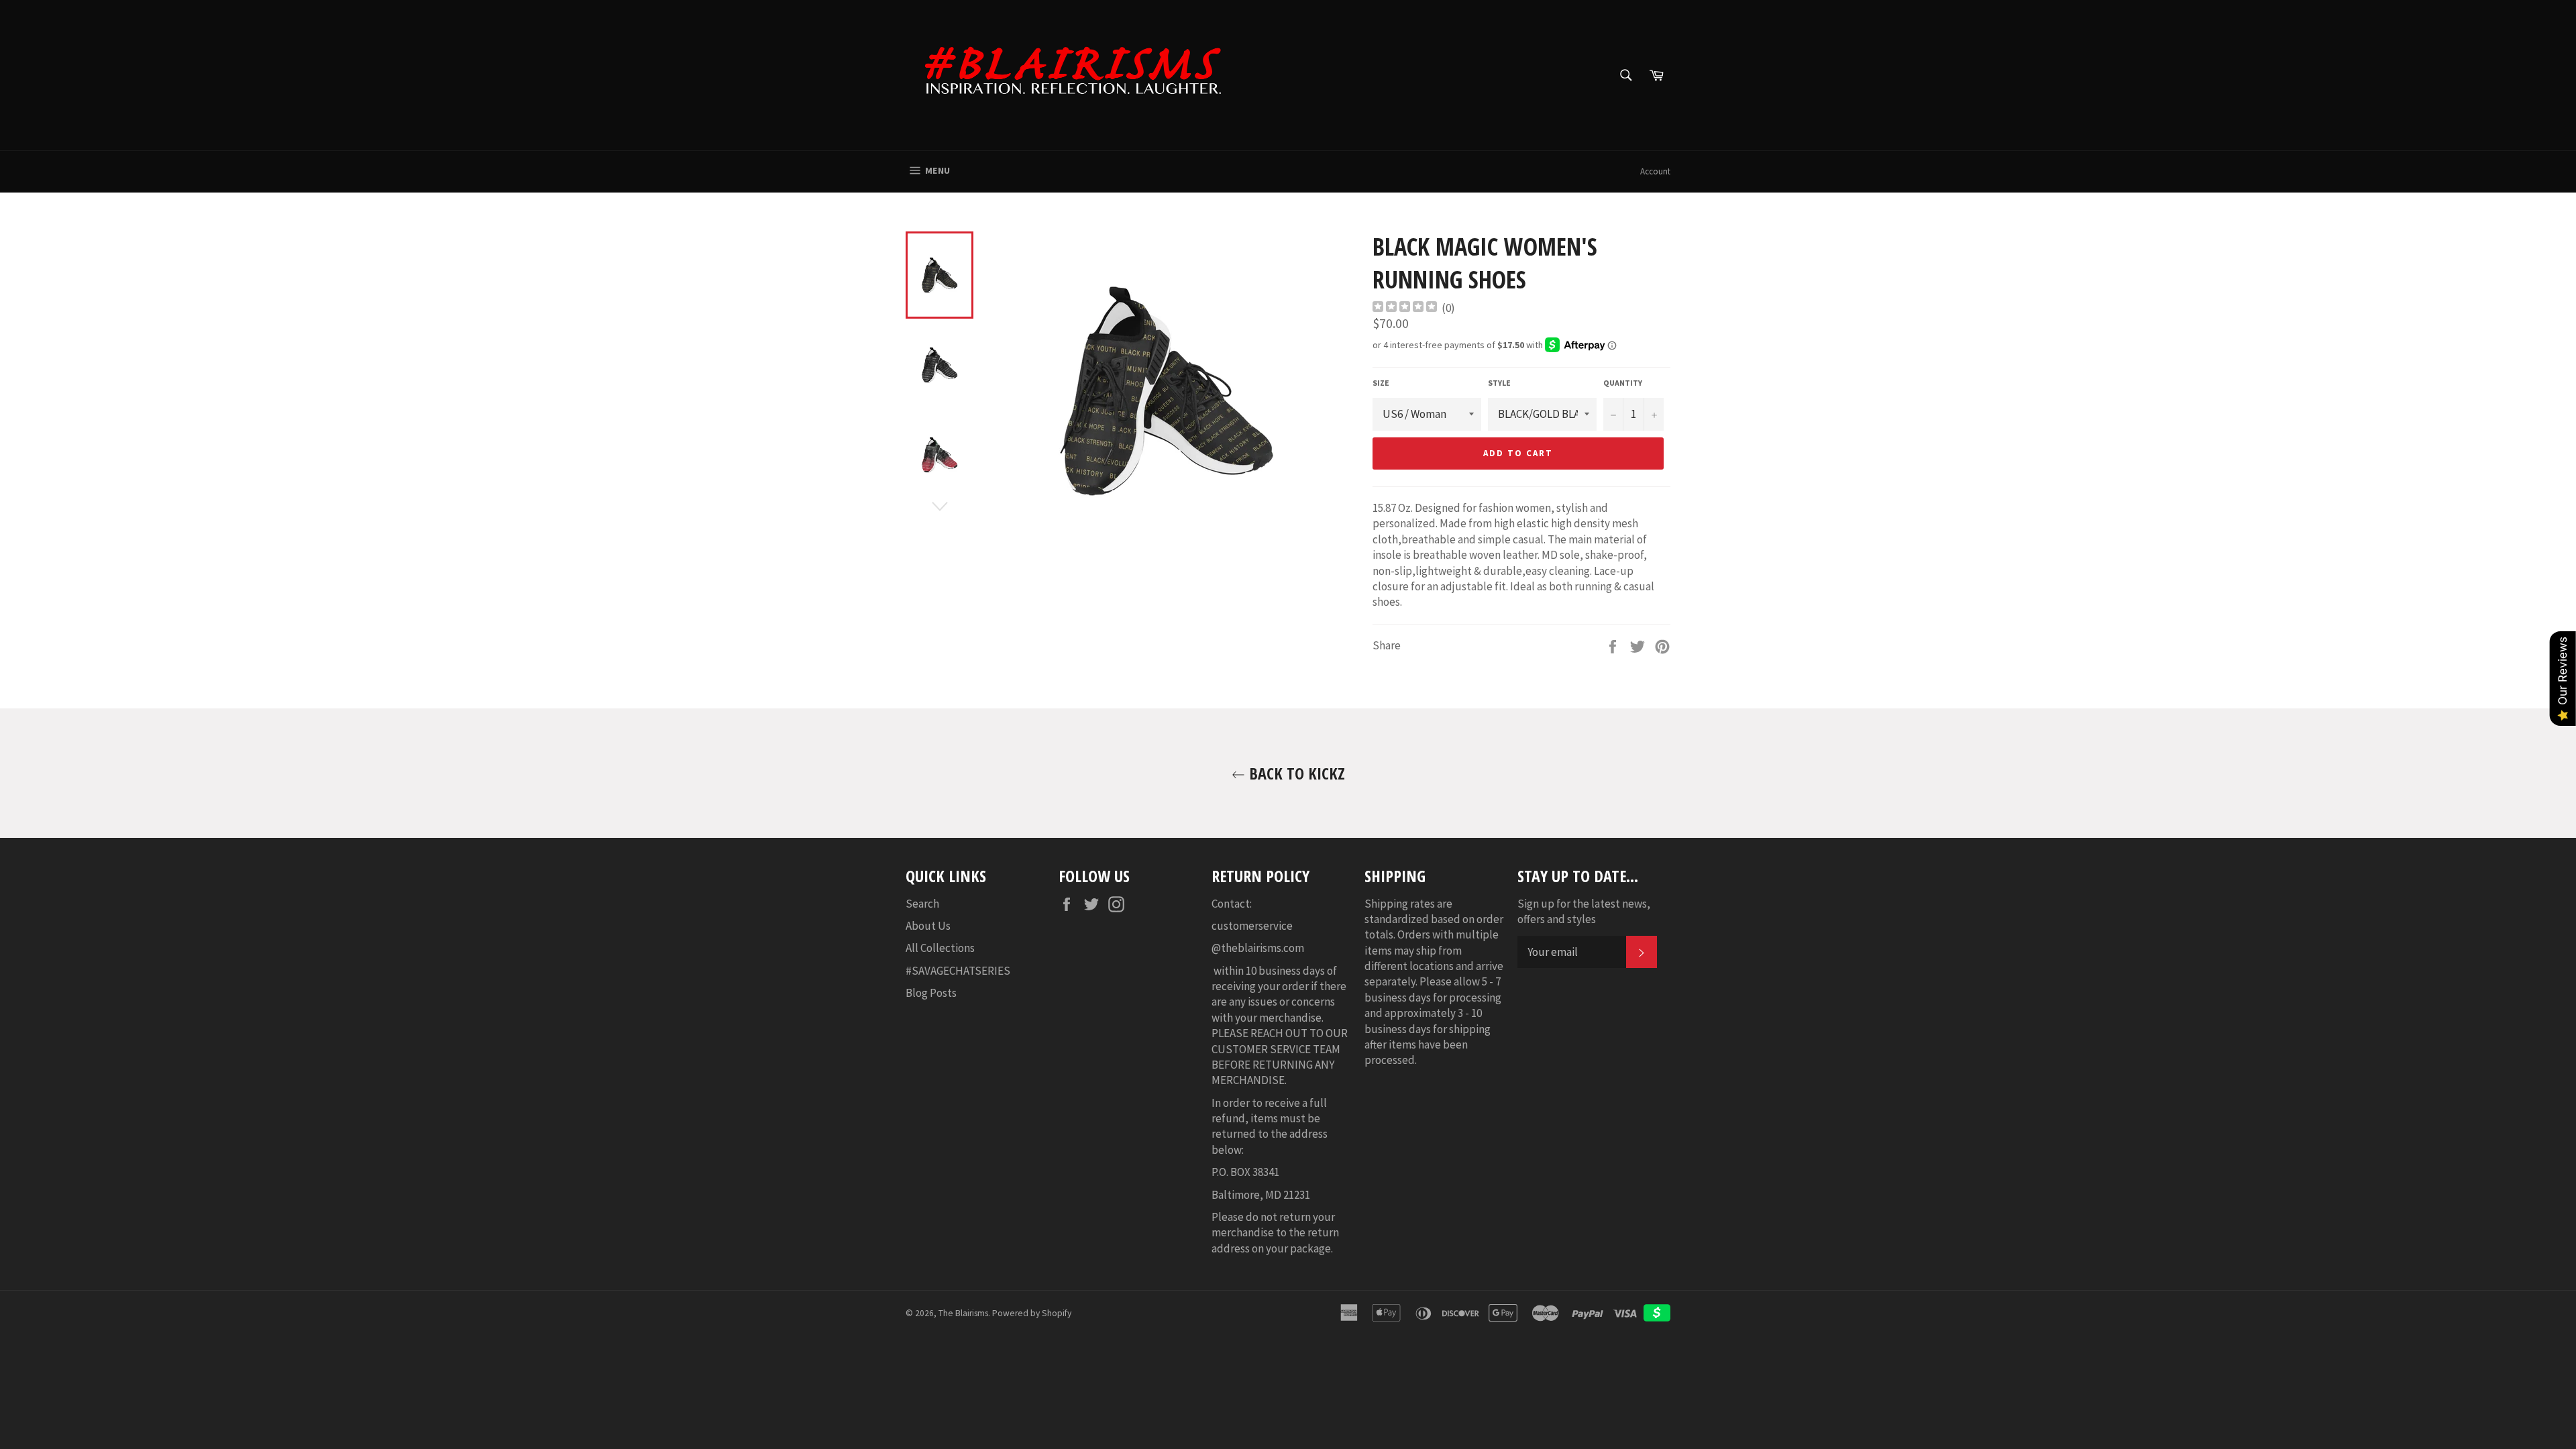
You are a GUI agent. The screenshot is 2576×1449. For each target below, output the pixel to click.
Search (922, 904)
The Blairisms (963, 1313)
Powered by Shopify (1032, 1313)
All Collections (940, 948)
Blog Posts (931, 993)
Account (1655, 171)
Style (1499, 383)
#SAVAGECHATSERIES (958, 971)
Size (1381, 383)
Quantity (1623, 383)
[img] (1405, 308)
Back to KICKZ (1295, 773)
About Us (928, 926)
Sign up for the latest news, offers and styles (1584, 911)
